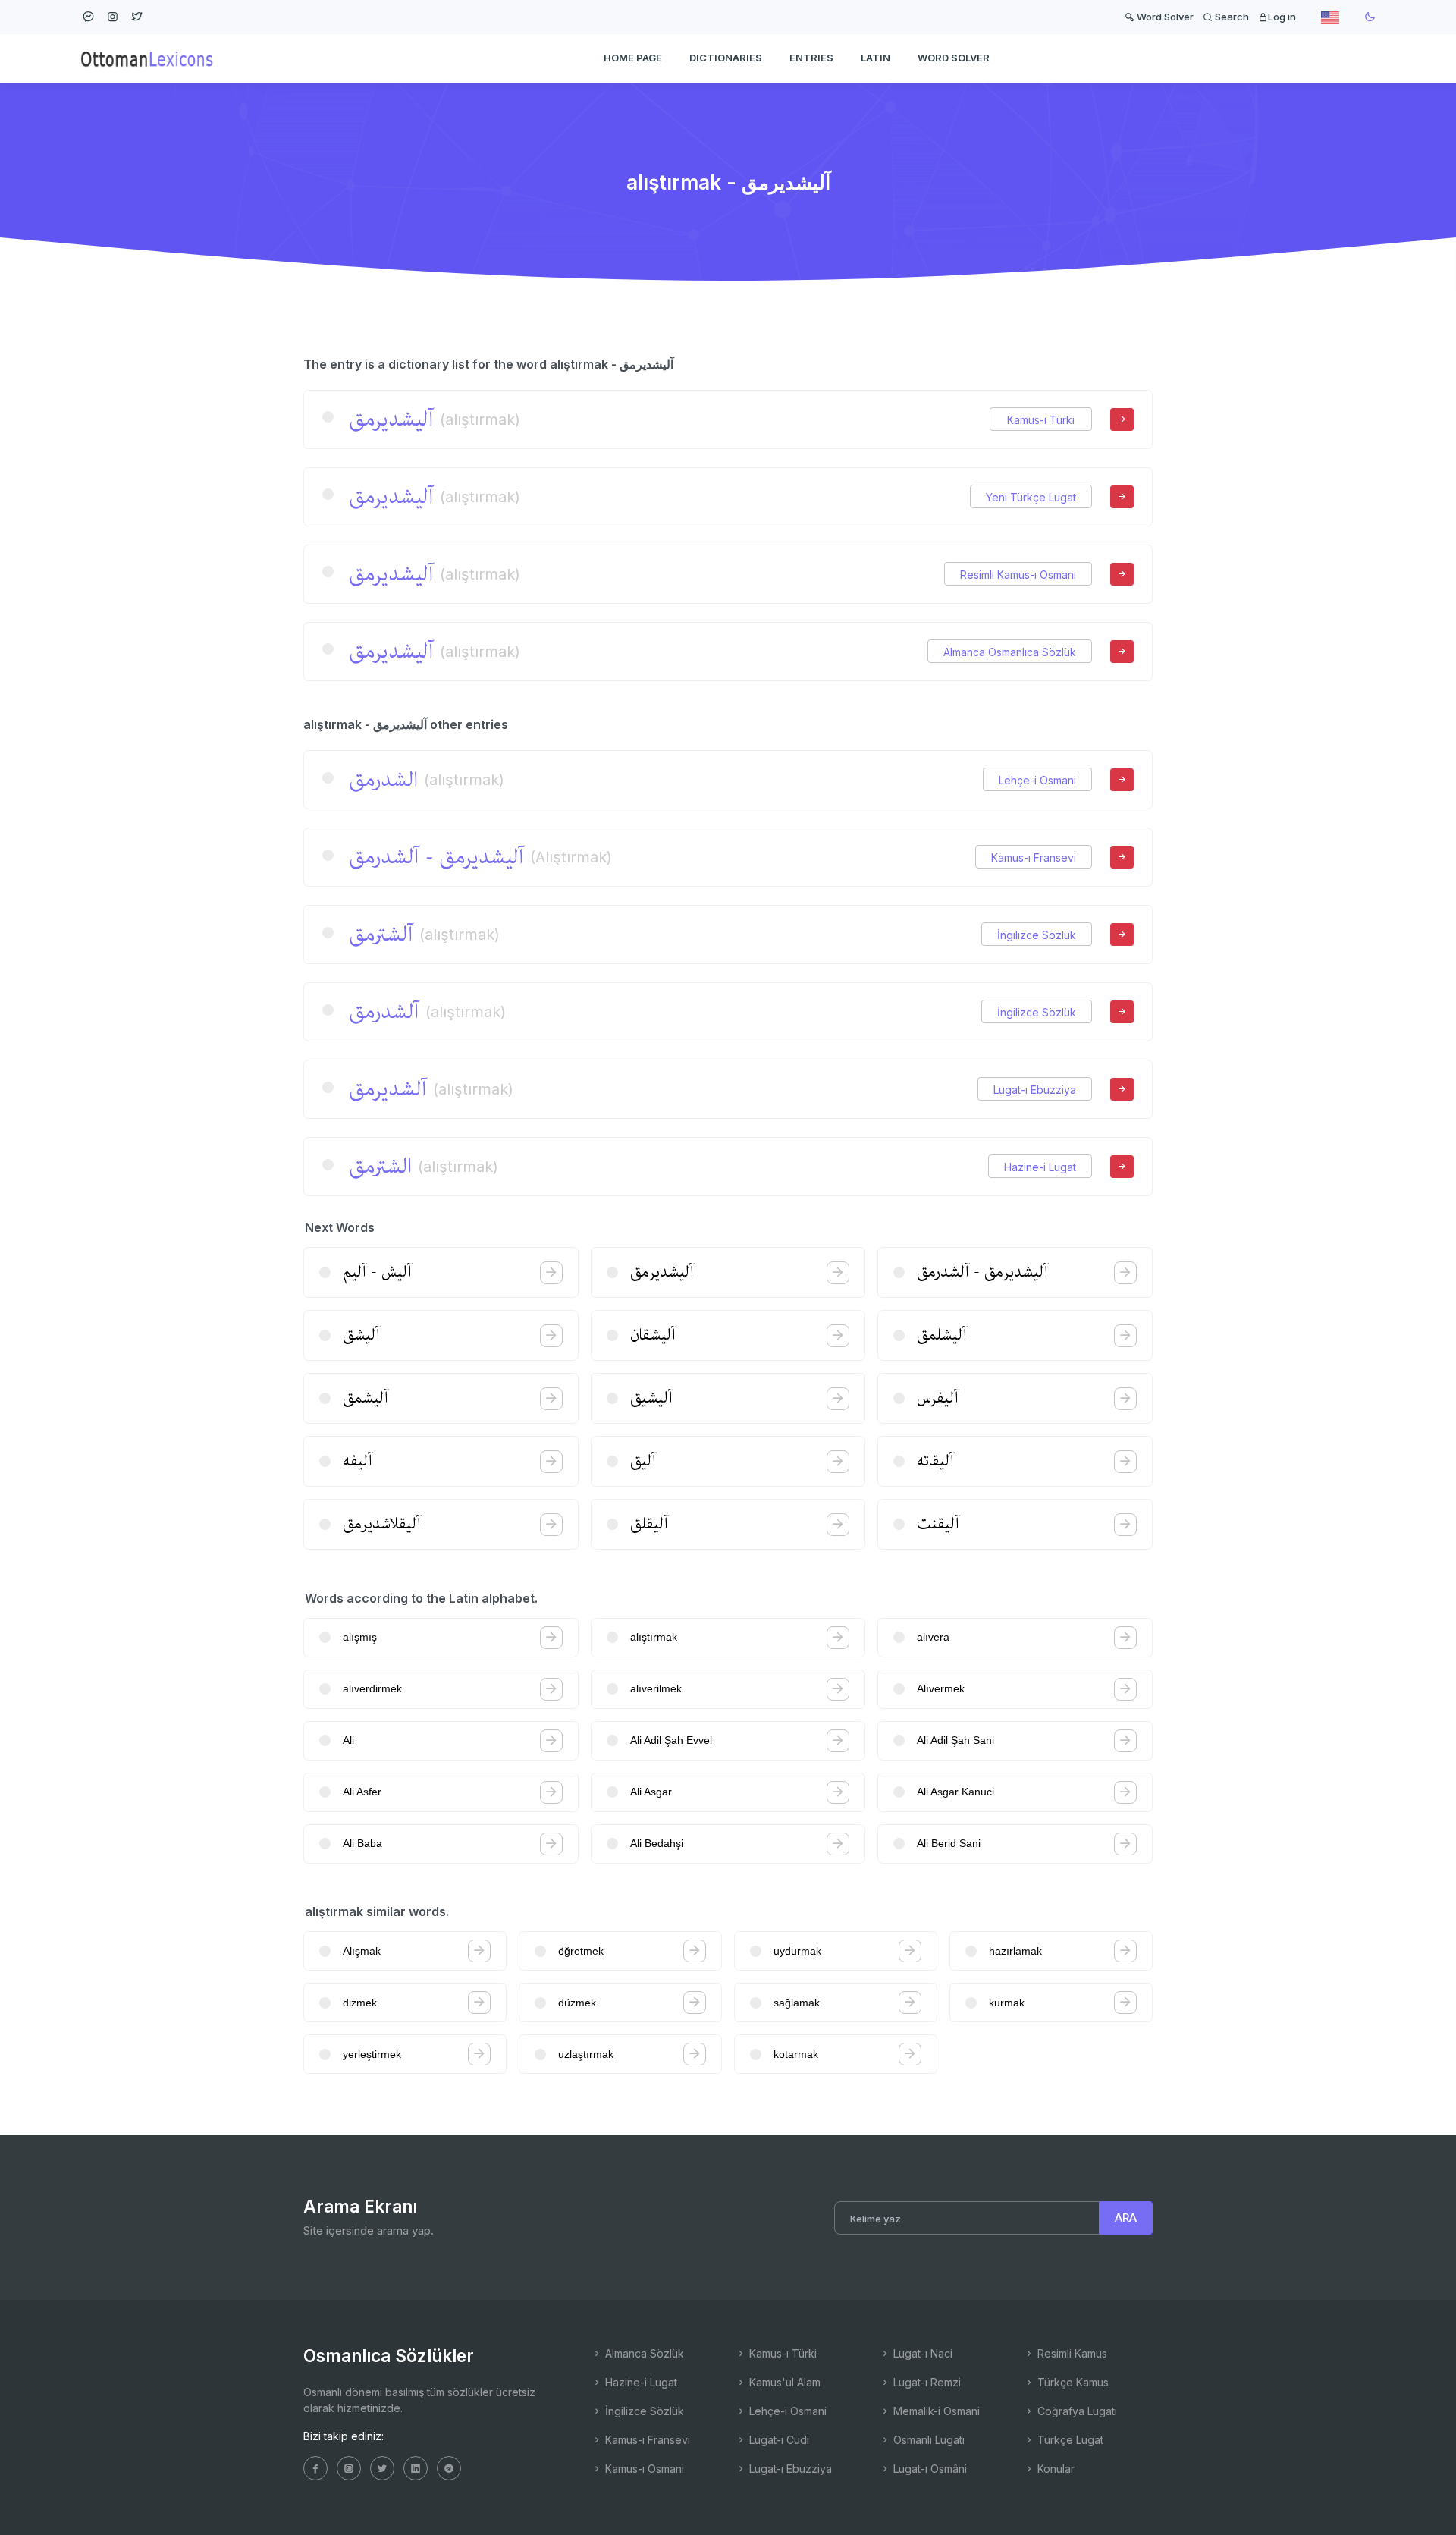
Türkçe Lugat (1069, 2440)
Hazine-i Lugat (1040, 1167)
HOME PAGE (633, 58)
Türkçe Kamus (1072, 2382)
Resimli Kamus (1071, 2353)
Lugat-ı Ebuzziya (1035, 1090)
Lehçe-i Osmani (1037, 780)
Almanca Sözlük (643, 2353)
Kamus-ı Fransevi (1034, 858)
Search (1231, 17)
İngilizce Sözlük (1037, 935)
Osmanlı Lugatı (927, 2440)
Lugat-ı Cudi (778, 2440)
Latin (875, 58)
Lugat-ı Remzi (926, 2382)
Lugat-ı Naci (921, 2353)
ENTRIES (811, 58)
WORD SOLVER (954, 58)
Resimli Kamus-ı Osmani (1018, 575)
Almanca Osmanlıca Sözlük (1010, 652)
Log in (1282, 17)
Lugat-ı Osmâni (929, 2469)
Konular (1054, 2469)
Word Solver (1164, 17)
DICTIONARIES (726, 58)
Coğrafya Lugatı (1076, 2411)
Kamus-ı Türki (1041, 420)
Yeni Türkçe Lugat (1031, 497)
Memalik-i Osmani (935, 2411)
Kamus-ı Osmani (643, 2469)
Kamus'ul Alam (783, 2382)
